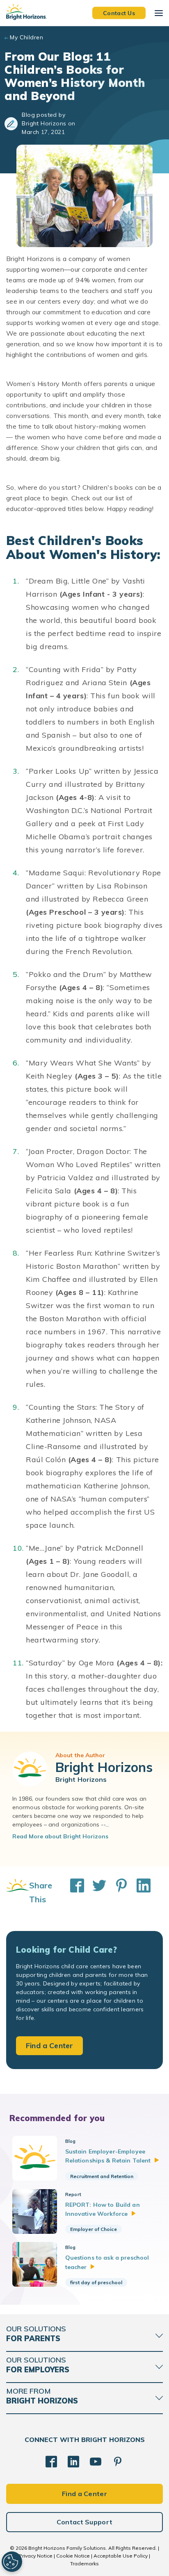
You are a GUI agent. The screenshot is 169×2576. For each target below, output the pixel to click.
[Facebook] (51, 2462)
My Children (26, 37)
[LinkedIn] (73, 2462)
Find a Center (49, 2046)
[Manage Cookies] (12, 2562)
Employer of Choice (94, 2229)
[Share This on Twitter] (95, 1892)
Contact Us (119, 13)
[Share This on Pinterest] (117, 1892)
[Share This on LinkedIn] (139, 1892)
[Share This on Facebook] (73, 1892)
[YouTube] (96, 2462)
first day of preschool (96, 2282)
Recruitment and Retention (102, 2176)
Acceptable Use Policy (121, 2556)
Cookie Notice (73, 2556)
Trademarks (84, 2564)
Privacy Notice (36, 2556)
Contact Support (85, 2522)
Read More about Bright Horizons (60, 1836)
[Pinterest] (118, 2462)
